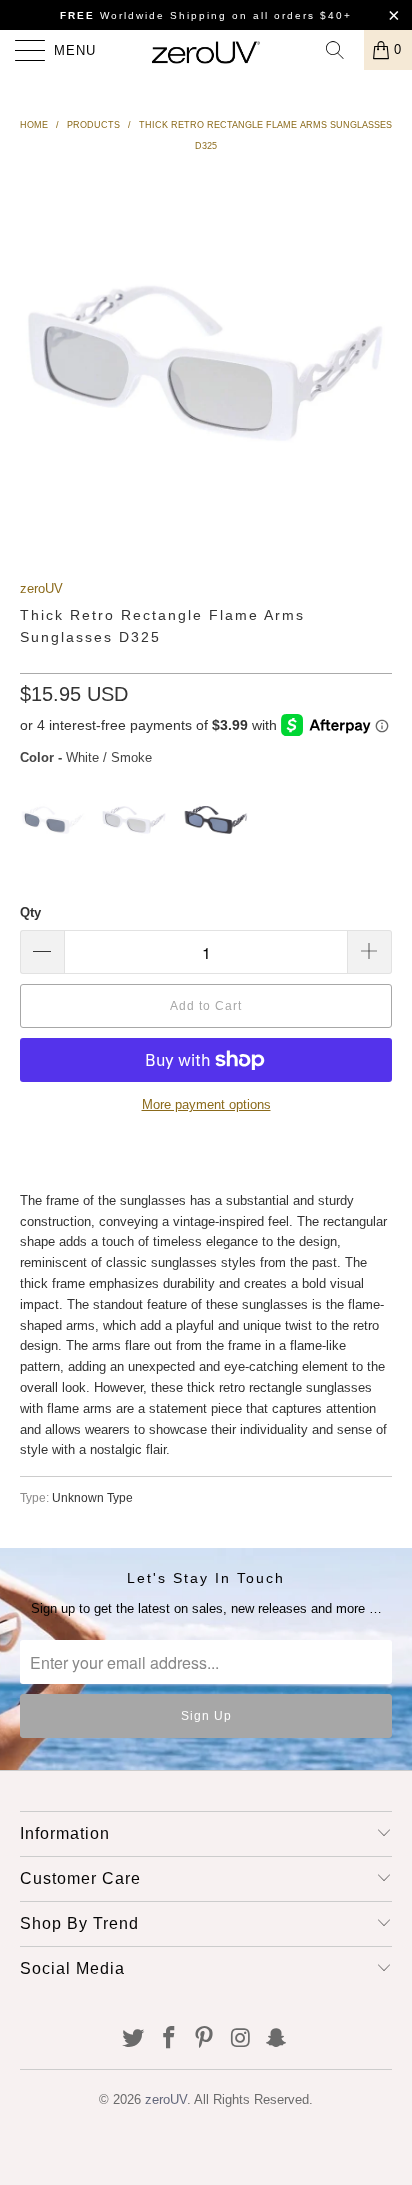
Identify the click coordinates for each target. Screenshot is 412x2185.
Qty (30, 912)
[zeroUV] (206, 50)
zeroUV (41, 588)
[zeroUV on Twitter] (134, 2039)
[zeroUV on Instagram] (241, 2039)
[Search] (342, 50)
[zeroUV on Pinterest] (205, 2039)
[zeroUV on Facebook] (169, 2039)
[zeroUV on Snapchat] (277, 2039)
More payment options (206, 1104)
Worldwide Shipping (143, 15)
